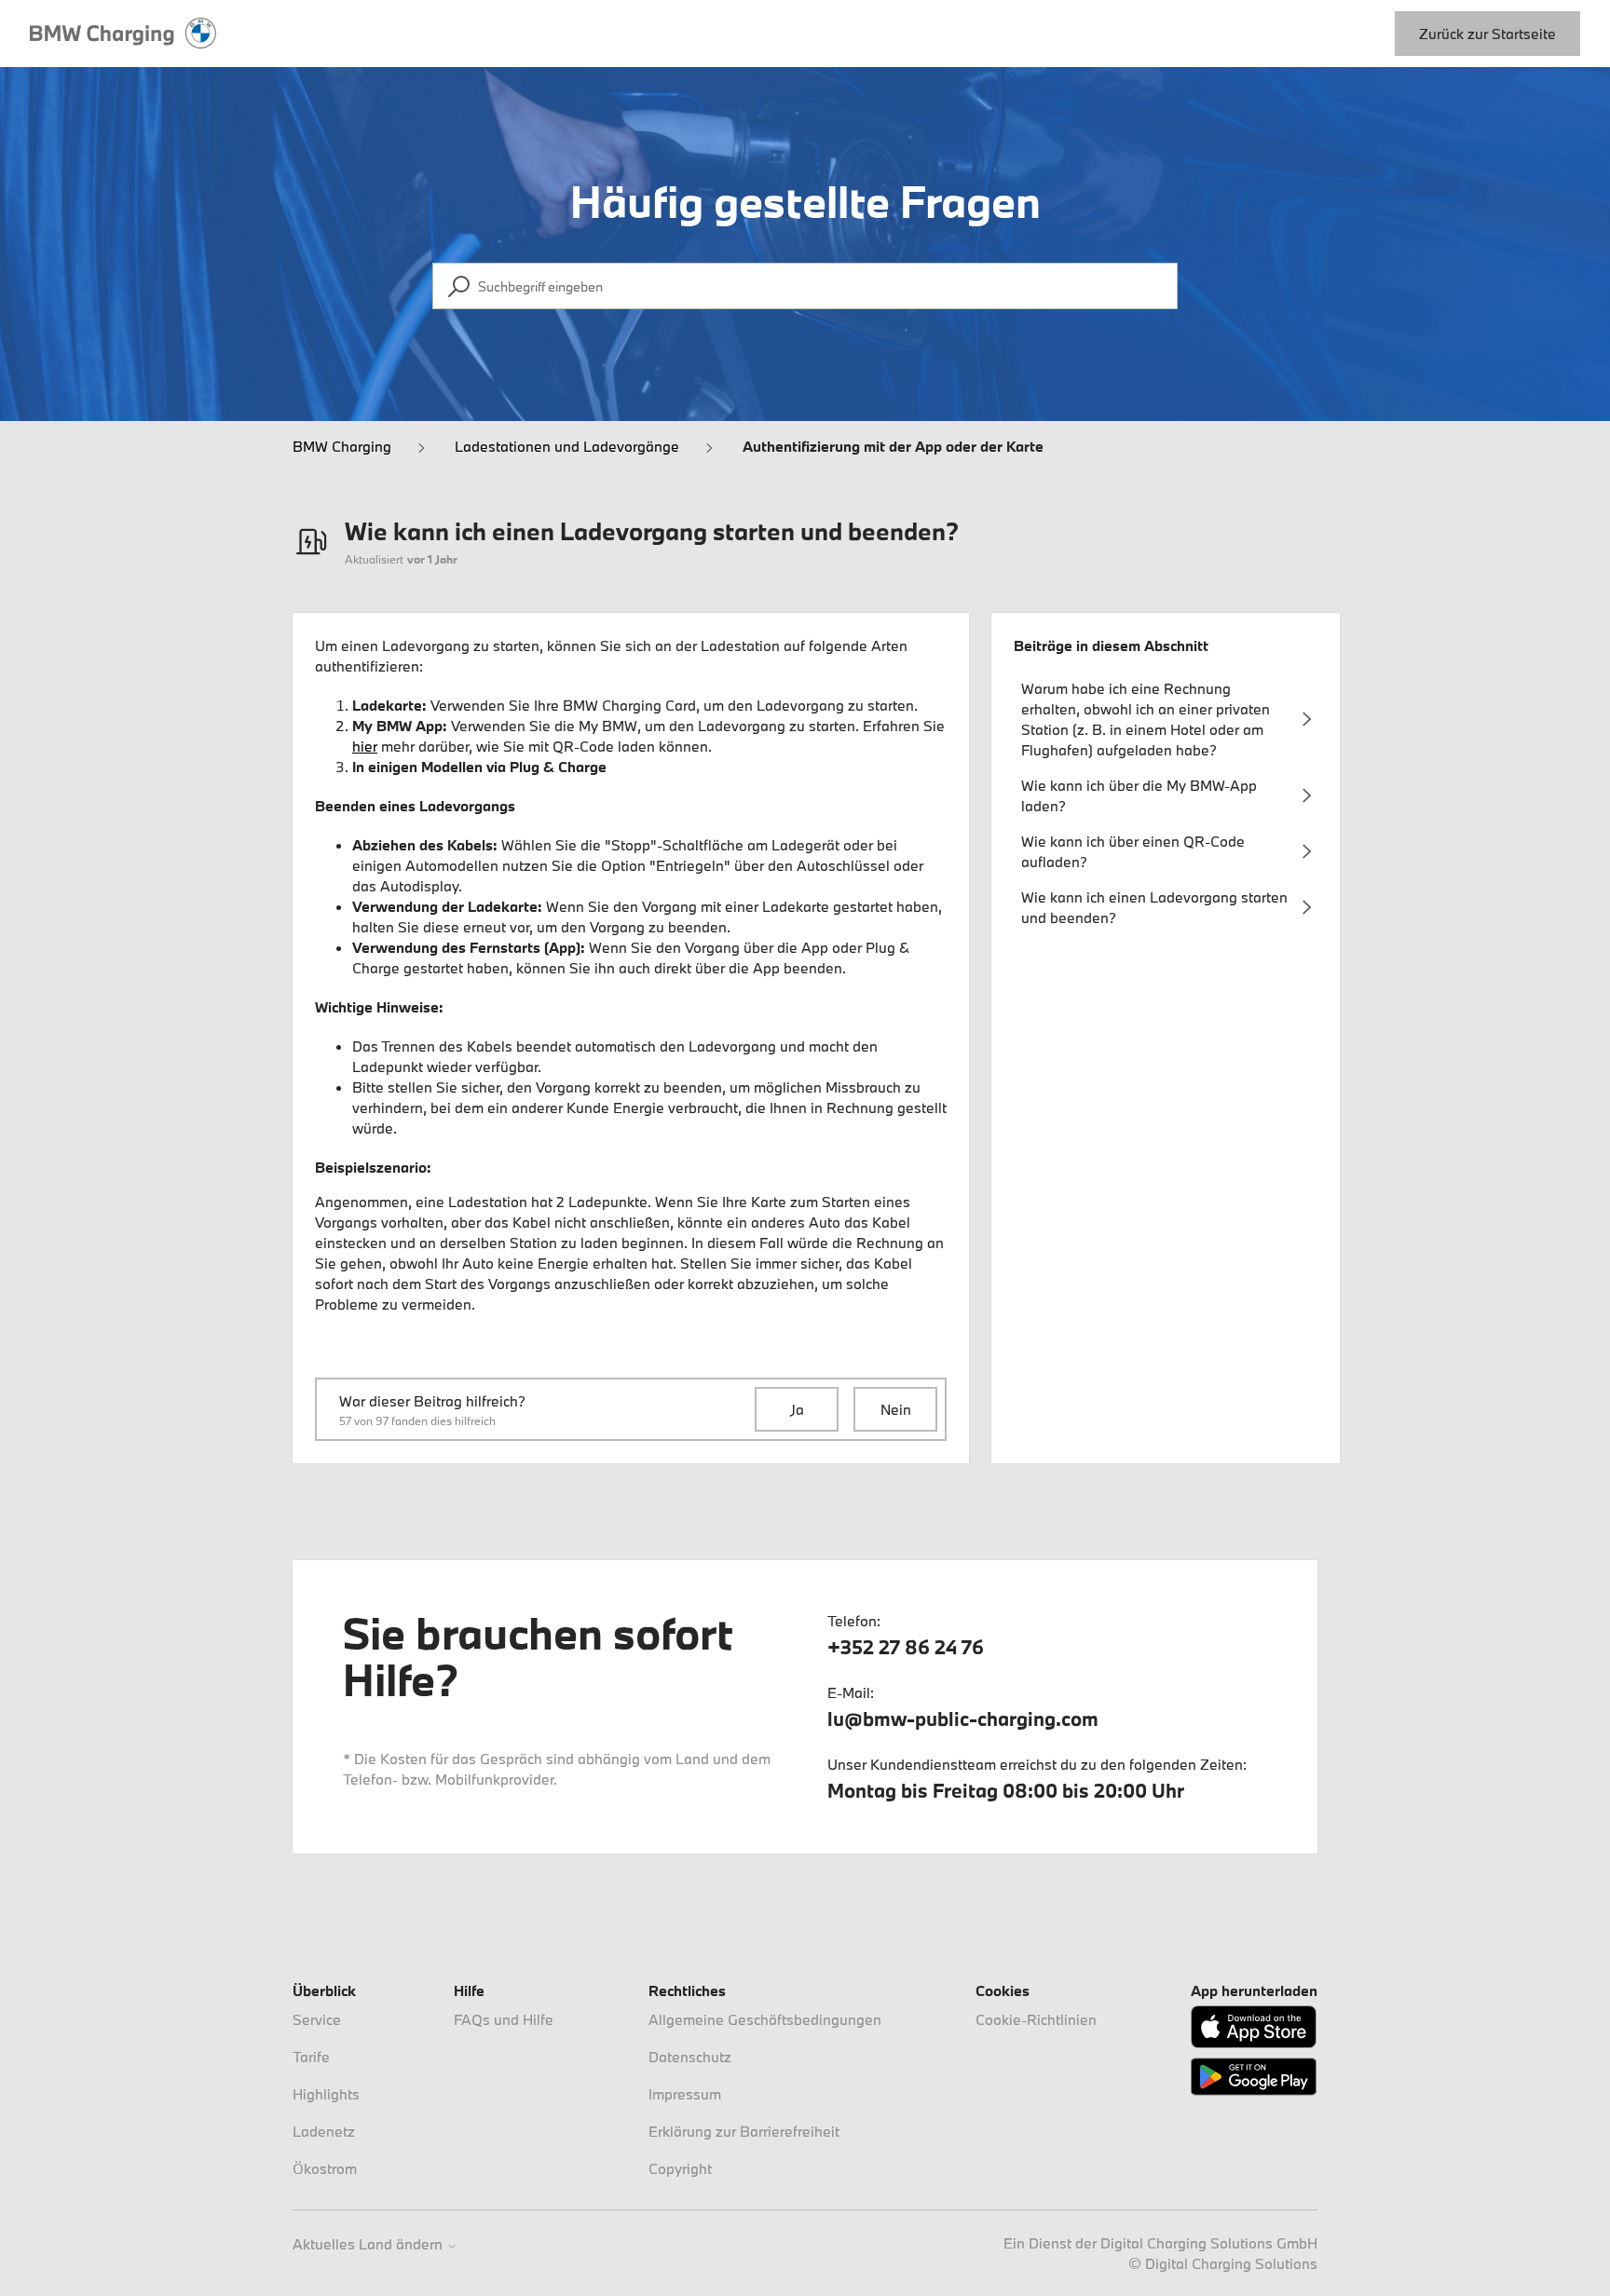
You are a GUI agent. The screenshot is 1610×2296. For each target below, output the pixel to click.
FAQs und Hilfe (504, 2019)
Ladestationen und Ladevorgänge (567, 446)
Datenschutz (690, 2057)
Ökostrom (325, 2168)
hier (365, 746)
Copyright (680, 2168)
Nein (896, 1409)
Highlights (326, 2094)
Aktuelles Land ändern (369, 2244)
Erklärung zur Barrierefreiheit (744, 2131)
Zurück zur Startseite (1487, 34)
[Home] (123, 34)
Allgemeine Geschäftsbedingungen (765, 2019)
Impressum (685, 2094)
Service (317, 2019)
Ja (797, 1409)
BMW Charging (342, 446)
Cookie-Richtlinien (1036, 2019)
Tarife (311, 2057)
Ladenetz (324, 2131)
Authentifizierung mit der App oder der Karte (893, 446)
